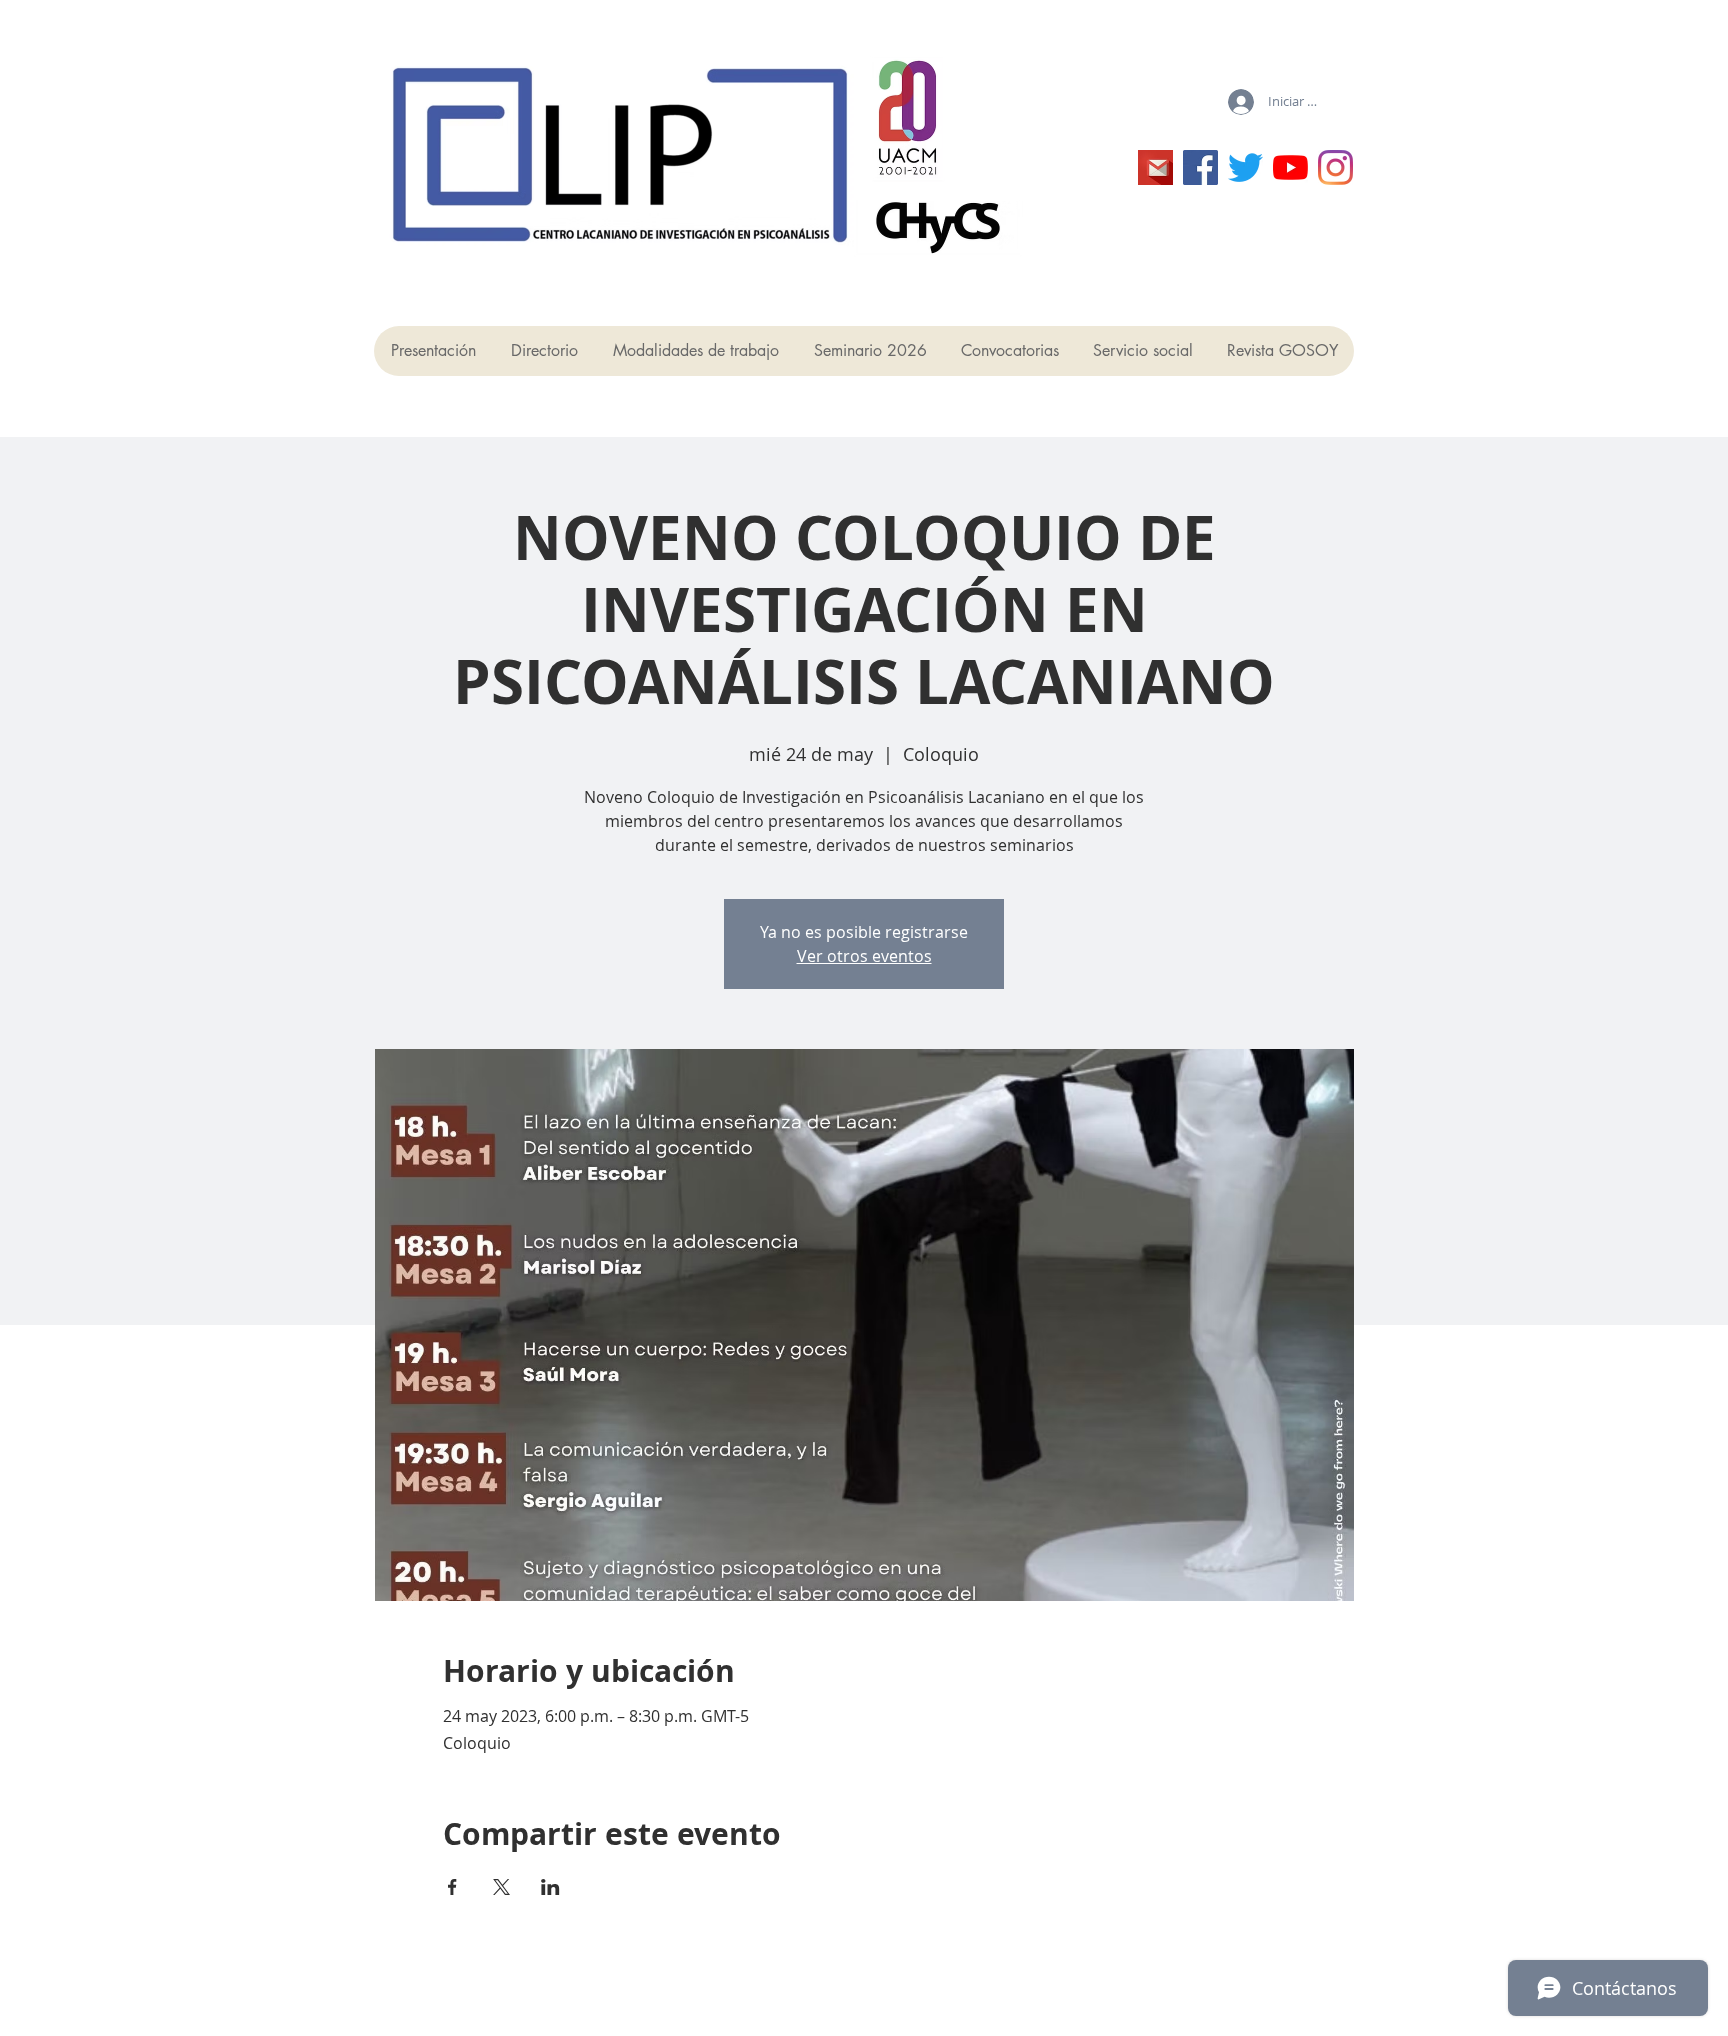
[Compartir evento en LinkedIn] (550, 1887)
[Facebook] (1200, 167)
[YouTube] (1290, 167)
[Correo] (1155, 167)
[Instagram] (1335, 167)
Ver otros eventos (864, 956)
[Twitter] (1245, 167)
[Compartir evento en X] (501, 1887)
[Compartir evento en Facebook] (452, 1887)
